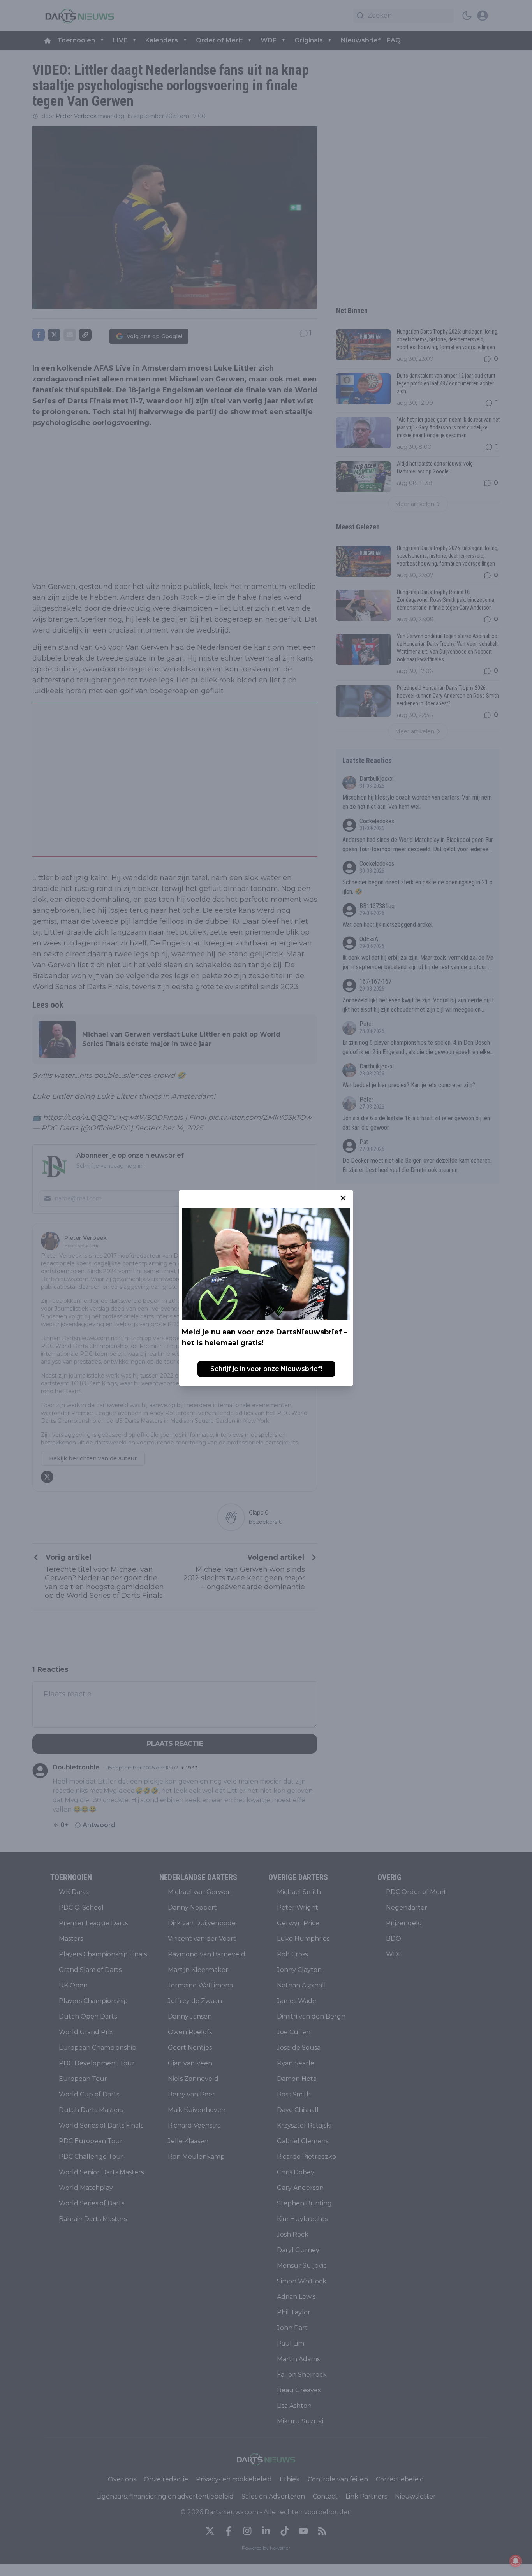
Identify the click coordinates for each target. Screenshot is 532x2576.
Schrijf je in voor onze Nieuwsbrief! (266, 1369)
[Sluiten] (343, 1198)
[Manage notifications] (516, 2561)
